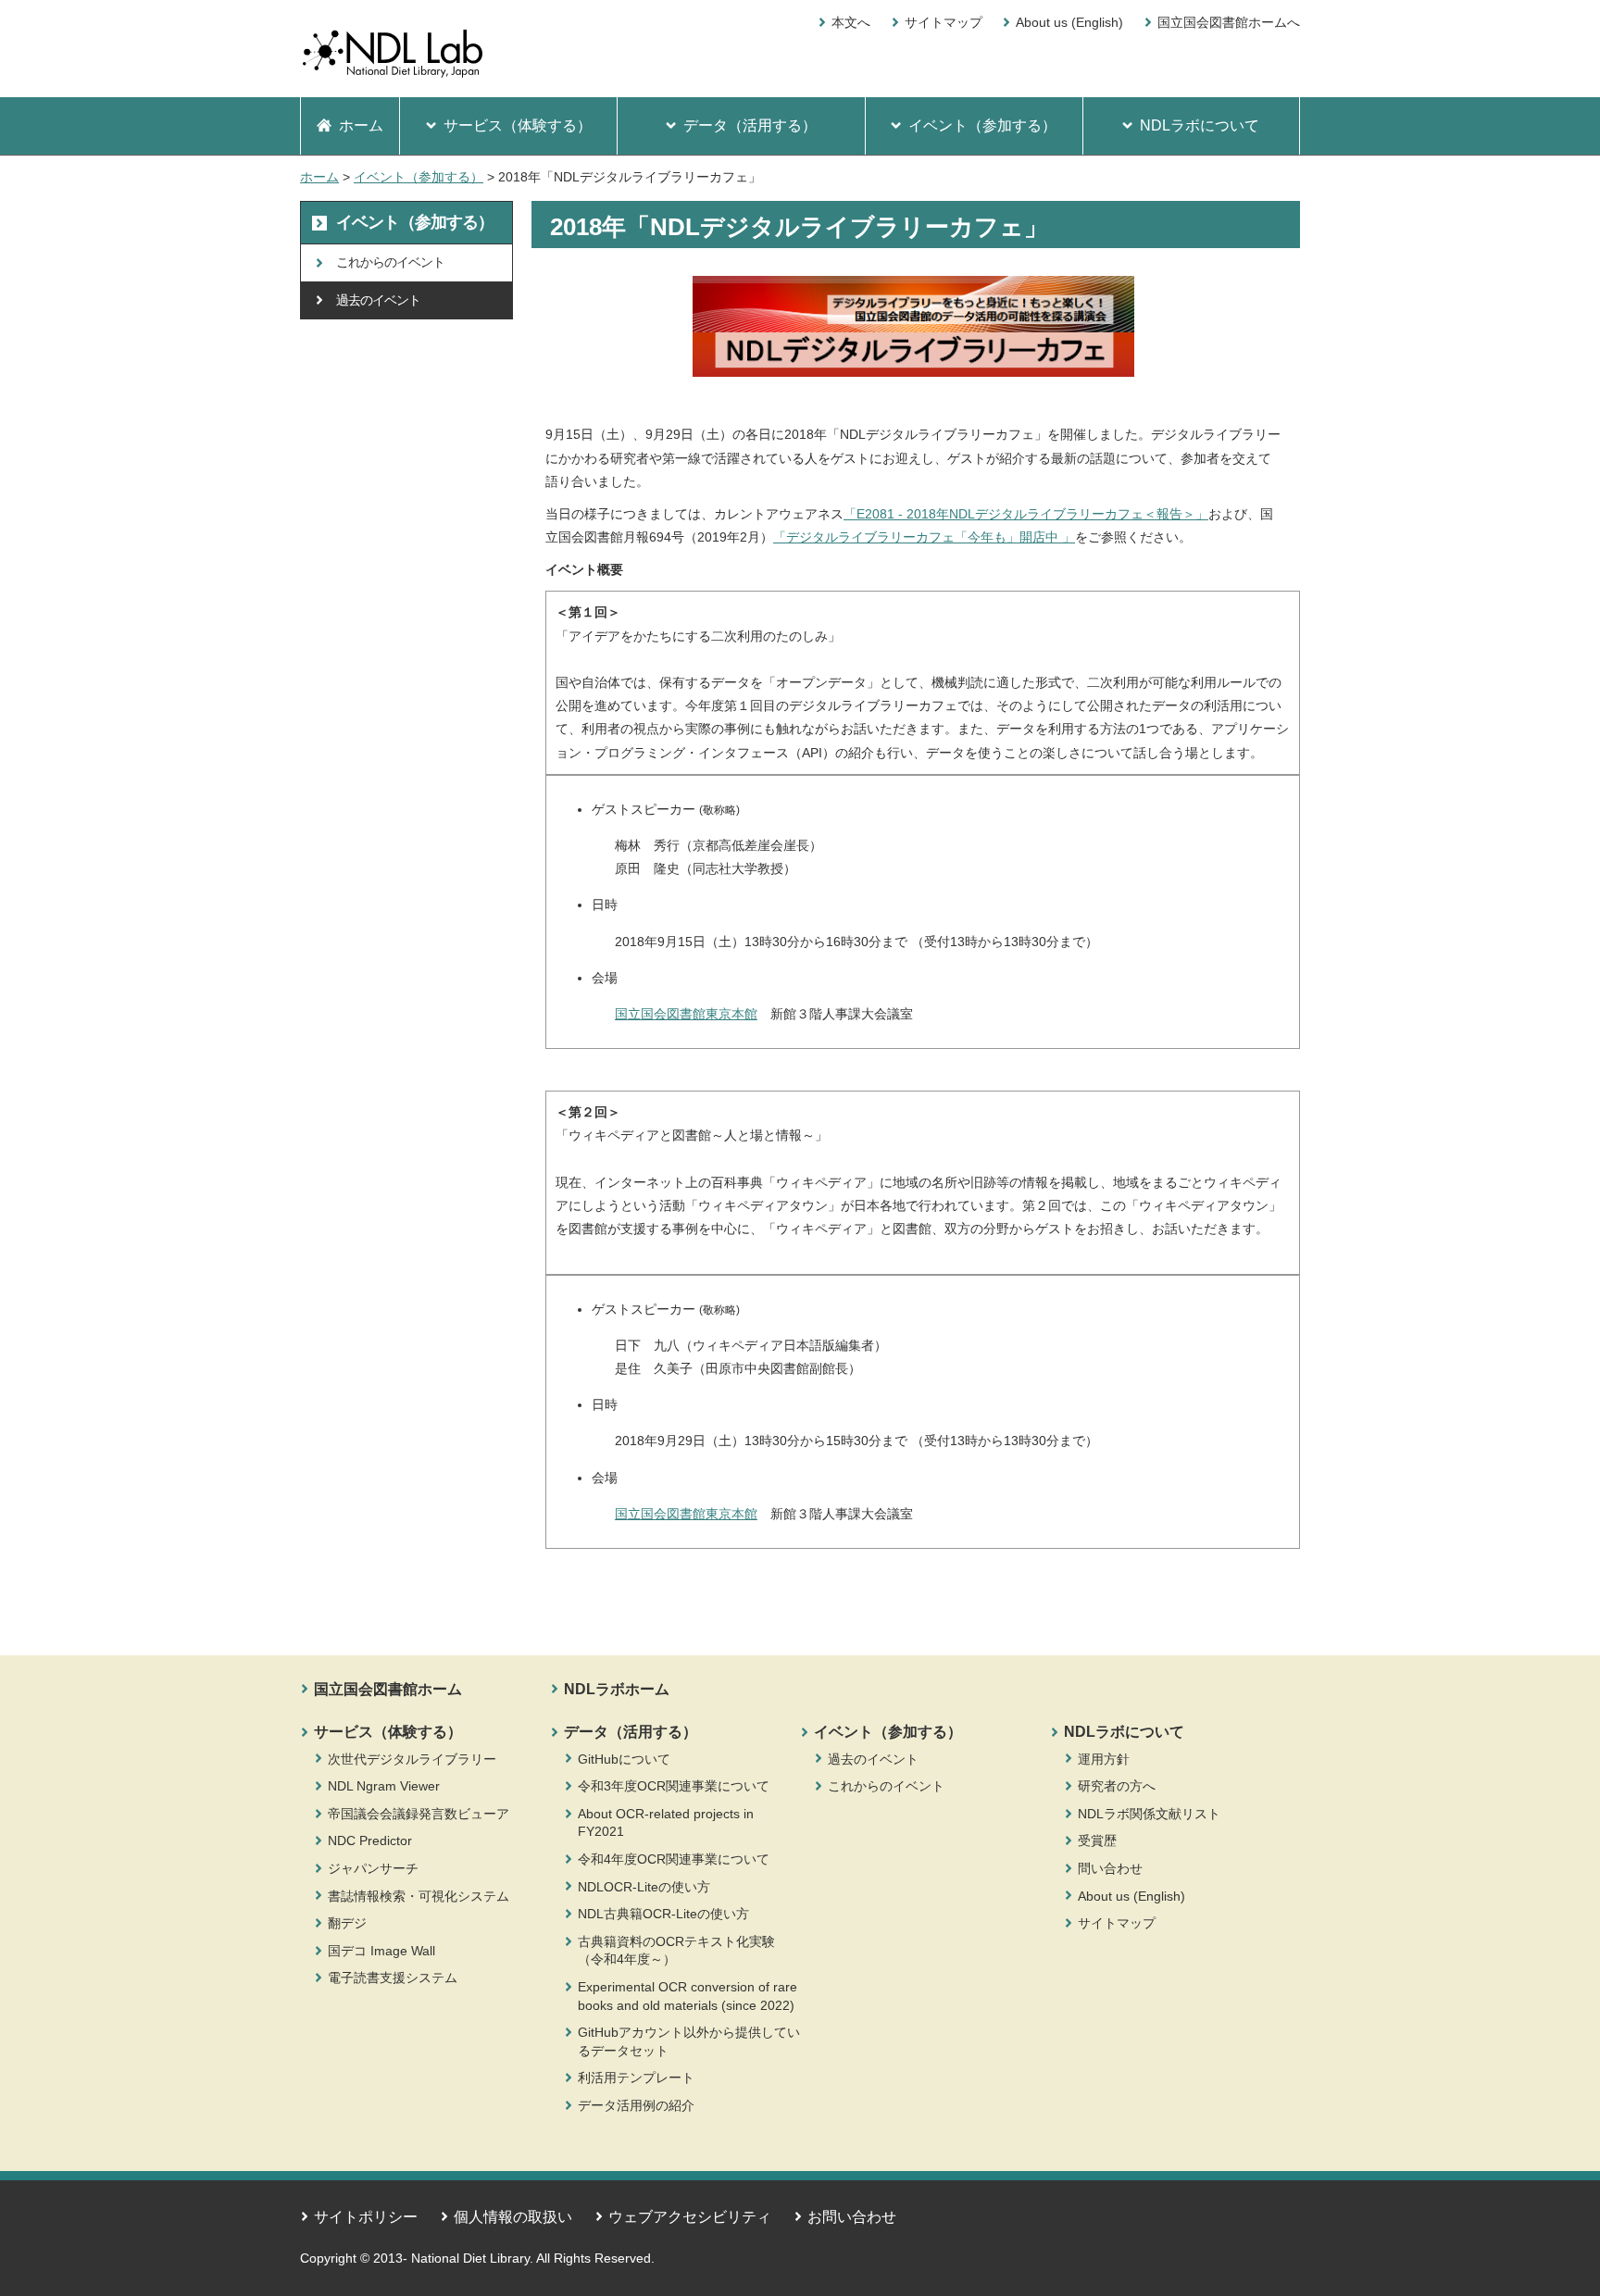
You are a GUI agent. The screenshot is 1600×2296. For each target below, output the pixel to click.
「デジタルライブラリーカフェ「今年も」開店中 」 (924, 537)
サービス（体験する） (388, 1732)
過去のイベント (873, 1759)
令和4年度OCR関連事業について (674, 1859)
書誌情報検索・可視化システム (419, 1896)
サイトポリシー (366, 2217)
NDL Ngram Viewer (384, 1786)
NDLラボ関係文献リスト (1149, 1814)
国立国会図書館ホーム (388, 1689)
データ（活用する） (631, 1732)
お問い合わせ (852, 2217)
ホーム (319, 177)
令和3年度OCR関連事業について (674, 1786)
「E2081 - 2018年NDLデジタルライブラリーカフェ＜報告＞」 (1026, 514)
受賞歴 (1097, 1841)
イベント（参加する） (419, 177)
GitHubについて (624, 1759)
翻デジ (347, 1923)
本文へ (851, 22)
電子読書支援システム (393, 1978)
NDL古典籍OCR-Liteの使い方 (663, 1914)
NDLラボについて (1124, 1732)
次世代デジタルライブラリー (412, 1759)
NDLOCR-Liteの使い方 (644, 1887)
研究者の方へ (1117, 1786)
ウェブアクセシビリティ (690, 2217)
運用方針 (1104, 1759)
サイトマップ (944, 22)
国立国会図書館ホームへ (1229, 22)
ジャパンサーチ (373, 1868)
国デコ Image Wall (381, 1951)
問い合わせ (1110, 1868)
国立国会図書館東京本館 (686, 1014)
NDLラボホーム (617, 1689)
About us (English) (1069, 22)
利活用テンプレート (636, 2078)
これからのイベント (886, 1786)
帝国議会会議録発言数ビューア (419, 1814)
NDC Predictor (370, 1841)
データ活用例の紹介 (636, 2105)
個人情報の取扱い (513, 2217)
